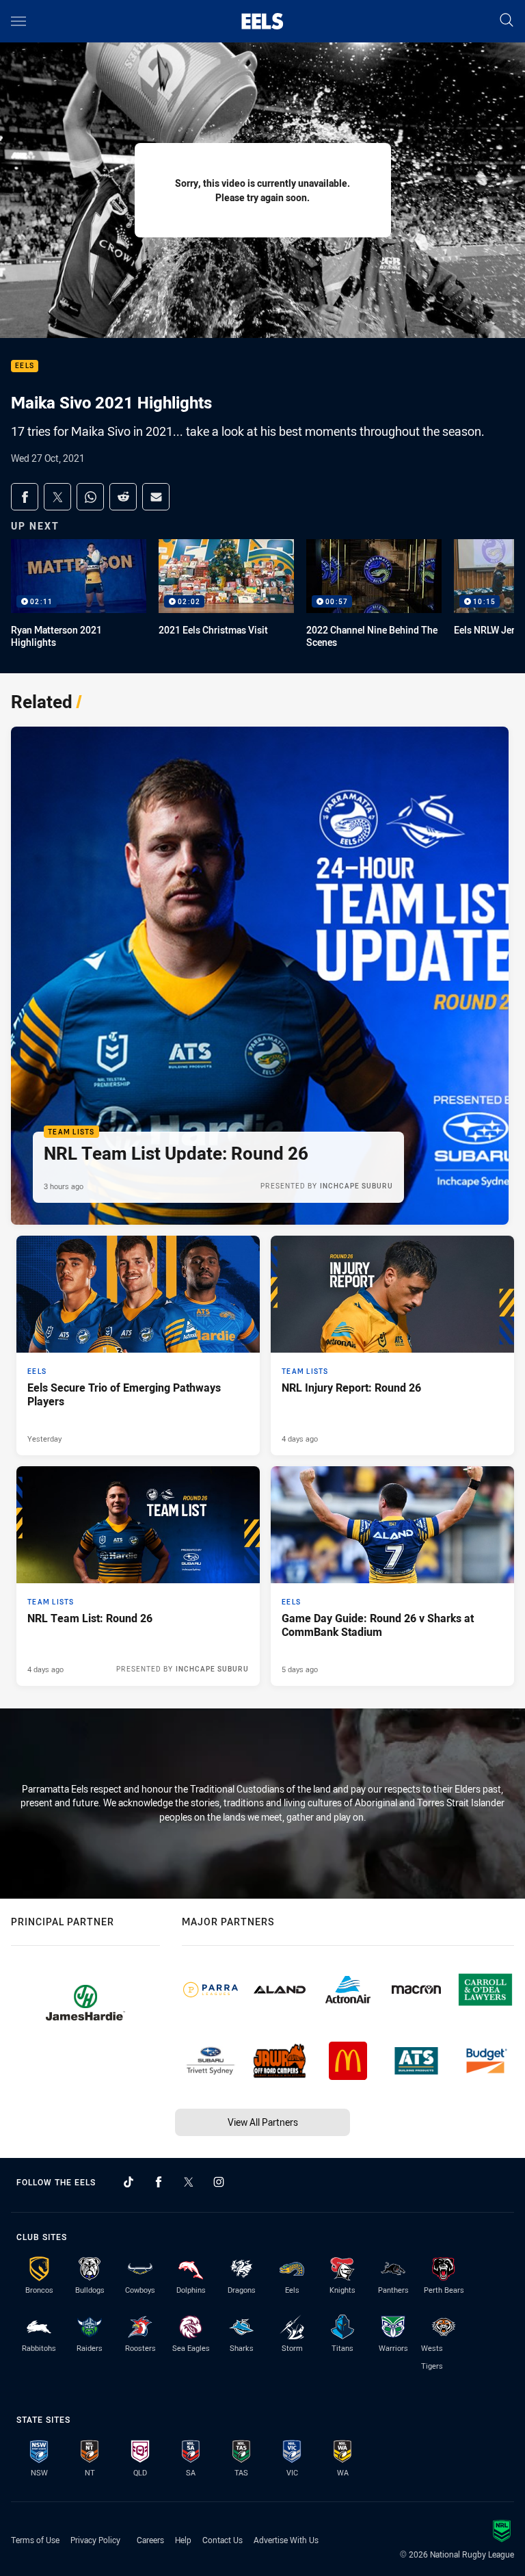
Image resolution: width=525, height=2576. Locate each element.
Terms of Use (35, 2540)
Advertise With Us (286, 2540)
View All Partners (263, 2122)
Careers (150, 2540)
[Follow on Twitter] (189, 2182)
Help (183, 2540)
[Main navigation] (18, 21)
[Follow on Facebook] (159, 2182)
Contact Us (223, 2540)
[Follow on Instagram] (219, 2182)
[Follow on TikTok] (129, 2182)
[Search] (507, 21)
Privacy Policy (95, 2540)
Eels (25, 366)
